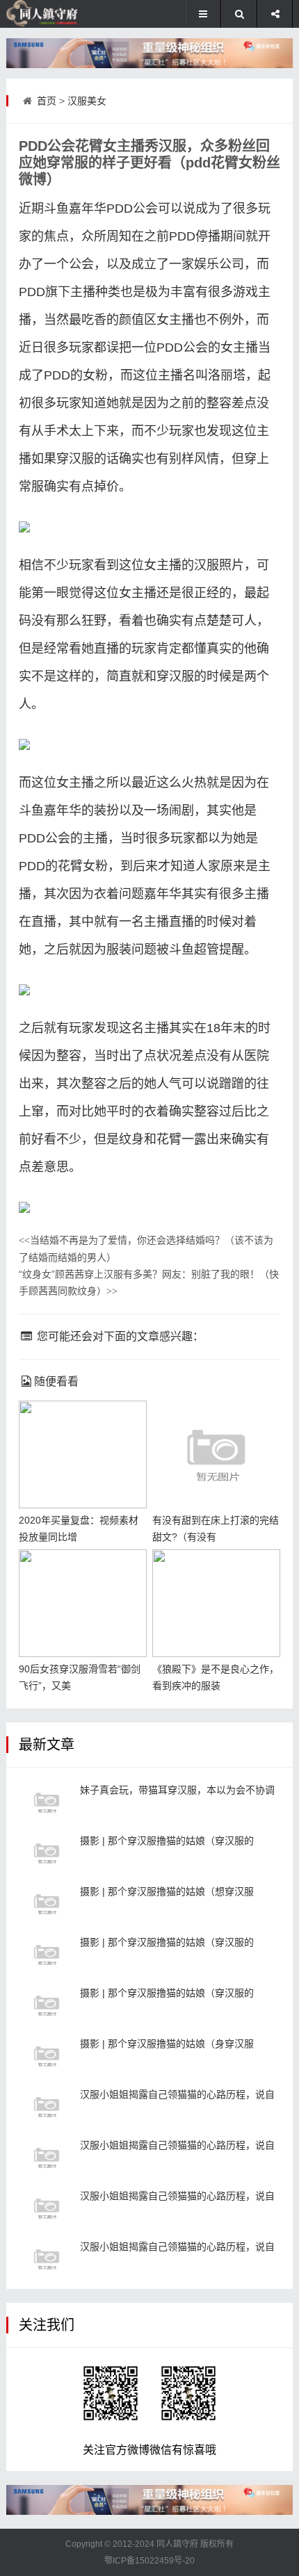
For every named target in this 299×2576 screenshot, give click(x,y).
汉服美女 (87, 101)
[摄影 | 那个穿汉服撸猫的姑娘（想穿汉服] (47, 1904)
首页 (47, 101)
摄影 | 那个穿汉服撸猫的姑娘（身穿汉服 (167, 2044)
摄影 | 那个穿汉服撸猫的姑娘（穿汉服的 (167, 1841)
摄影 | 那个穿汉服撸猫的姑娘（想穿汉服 (167, 1891)
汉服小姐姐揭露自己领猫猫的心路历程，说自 (177, 2094)
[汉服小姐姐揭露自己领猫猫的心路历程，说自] (47, 2107)
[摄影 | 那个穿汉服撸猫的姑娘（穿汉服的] (47, 1853)
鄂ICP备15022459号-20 (149, 2561)
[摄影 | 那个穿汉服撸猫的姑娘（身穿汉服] (47, 2056)
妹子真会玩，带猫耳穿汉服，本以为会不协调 (177, 1790)
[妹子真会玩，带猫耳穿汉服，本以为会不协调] (47, 1802)
